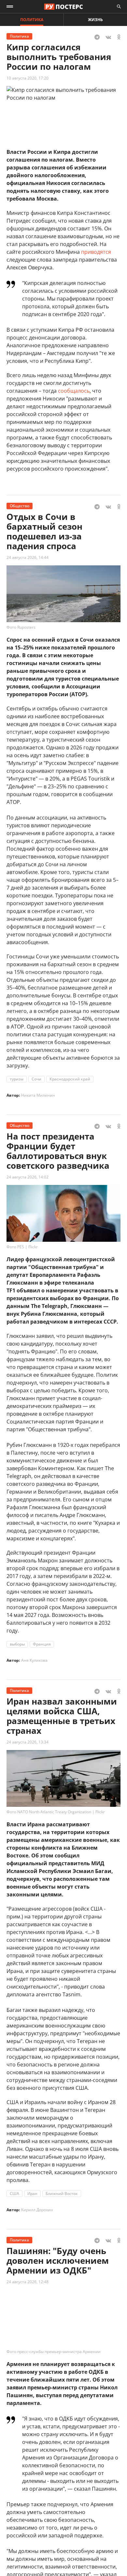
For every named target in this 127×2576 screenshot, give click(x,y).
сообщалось (74, 391)
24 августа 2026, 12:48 (28, 2282)
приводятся (96, 252)
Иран (32, 2194)
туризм (17, 1079)
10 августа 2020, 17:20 (28, 78)
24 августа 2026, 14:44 (28, 557)
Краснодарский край (70, 1079)
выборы (17, 1644)
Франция (42, 1644)
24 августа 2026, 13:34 (28, 1742)
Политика (32, 20)
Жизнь (95, 20)
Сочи (36, 1079)
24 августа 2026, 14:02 (28, 1177)
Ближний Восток (62, 2194)
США (14, 2194)
